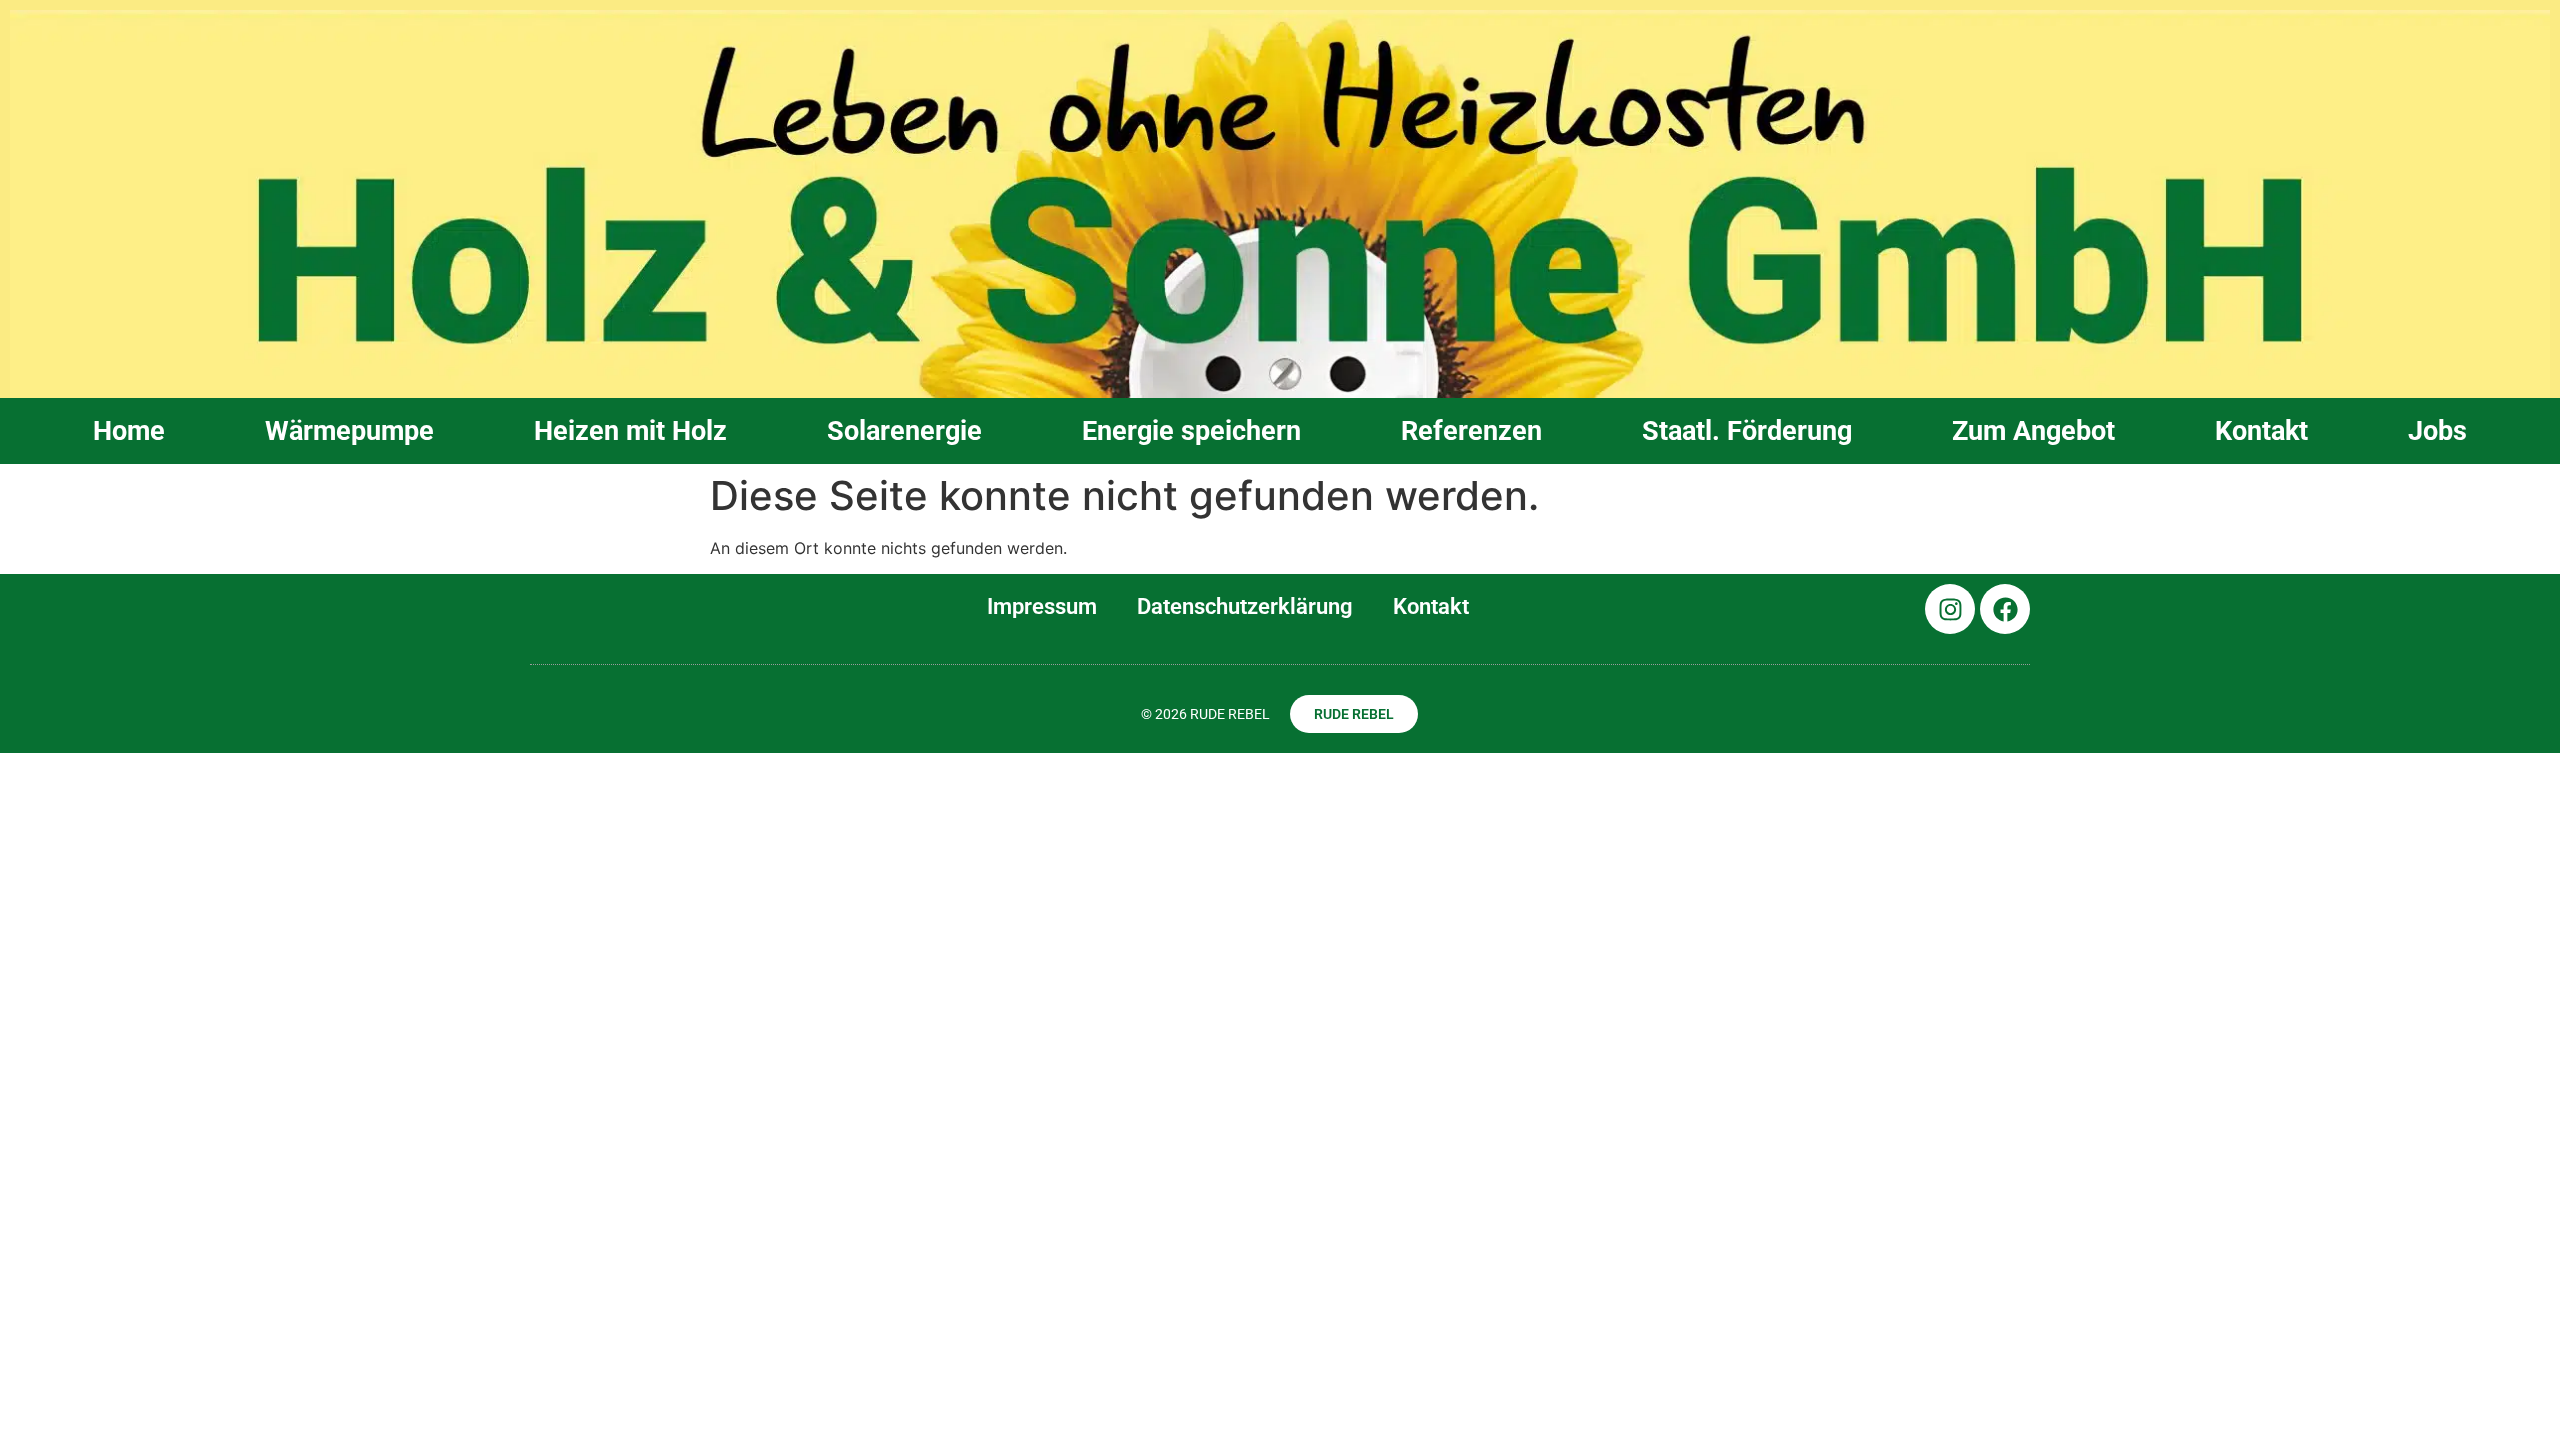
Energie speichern (1191, 431)
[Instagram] (1950, 609)
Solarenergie (904, 431)
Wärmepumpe (349, 431)
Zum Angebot (2033, 431)
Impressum (1042, 606)
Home (129, 431)
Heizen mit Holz (630, 431)
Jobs (2437, 431)
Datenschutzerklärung (1245, 606)
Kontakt (2261, 431)
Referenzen (1471, 431)
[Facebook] (2005, 609)
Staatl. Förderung (1747, 431)
